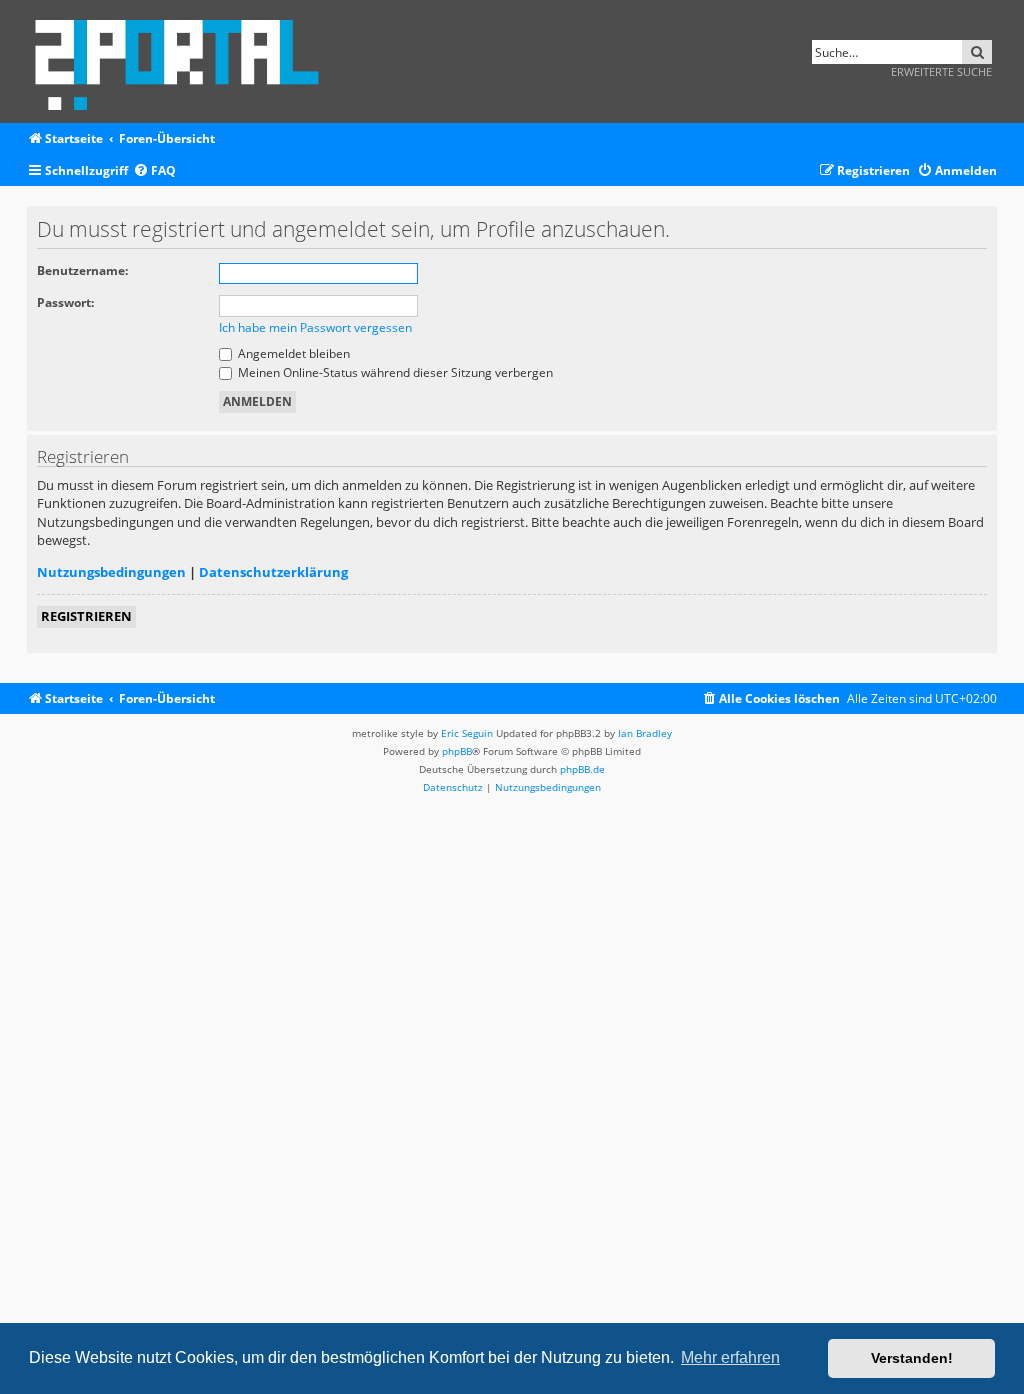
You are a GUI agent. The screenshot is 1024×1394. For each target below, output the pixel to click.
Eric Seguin (467, 733)
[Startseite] (183, 61)
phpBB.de (582, 769)
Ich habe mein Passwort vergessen (315, 327)
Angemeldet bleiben (292, 353)
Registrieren (86, 616)
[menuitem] (154, 171)
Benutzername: (82, 270)
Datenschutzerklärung (273, 572)
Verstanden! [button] (912, 1358)
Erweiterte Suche (941, 71)
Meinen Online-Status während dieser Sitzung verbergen (394, 372)
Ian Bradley (645, 733)
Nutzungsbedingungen (111, 572)
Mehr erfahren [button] (730, 1357)
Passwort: (65, 302)
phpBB (457, 751)
